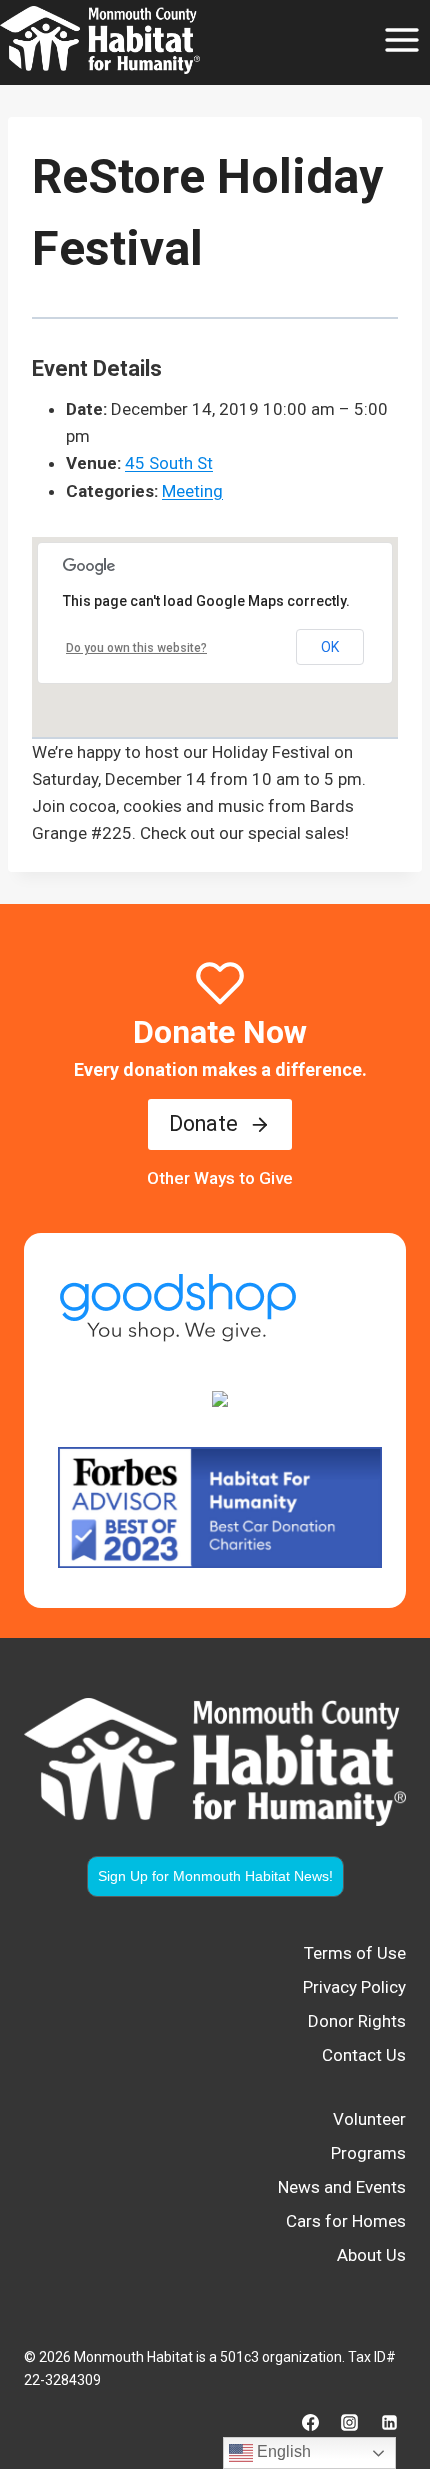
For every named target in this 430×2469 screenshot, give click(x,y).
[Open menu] (401, 39)
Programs (368, 2153)
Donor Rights (357, 2021)
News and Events (342, 2187)
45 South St (169, 463)
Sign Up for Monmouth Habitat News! (215, 1876)
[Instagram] (350, 2422)
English (282, 2451)
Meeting (192, 491)
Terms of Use (355, 1953)
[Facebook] (311, 2422)
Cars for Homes (346, 2221)
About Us (371, 2255)
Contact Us (364, 2055)
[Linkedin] (389, 2422)
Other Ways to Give (220, 1178)
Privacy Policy (354, 1987)
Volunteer (369, 2119)
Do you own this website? (136, 648)
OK (330, 647)
